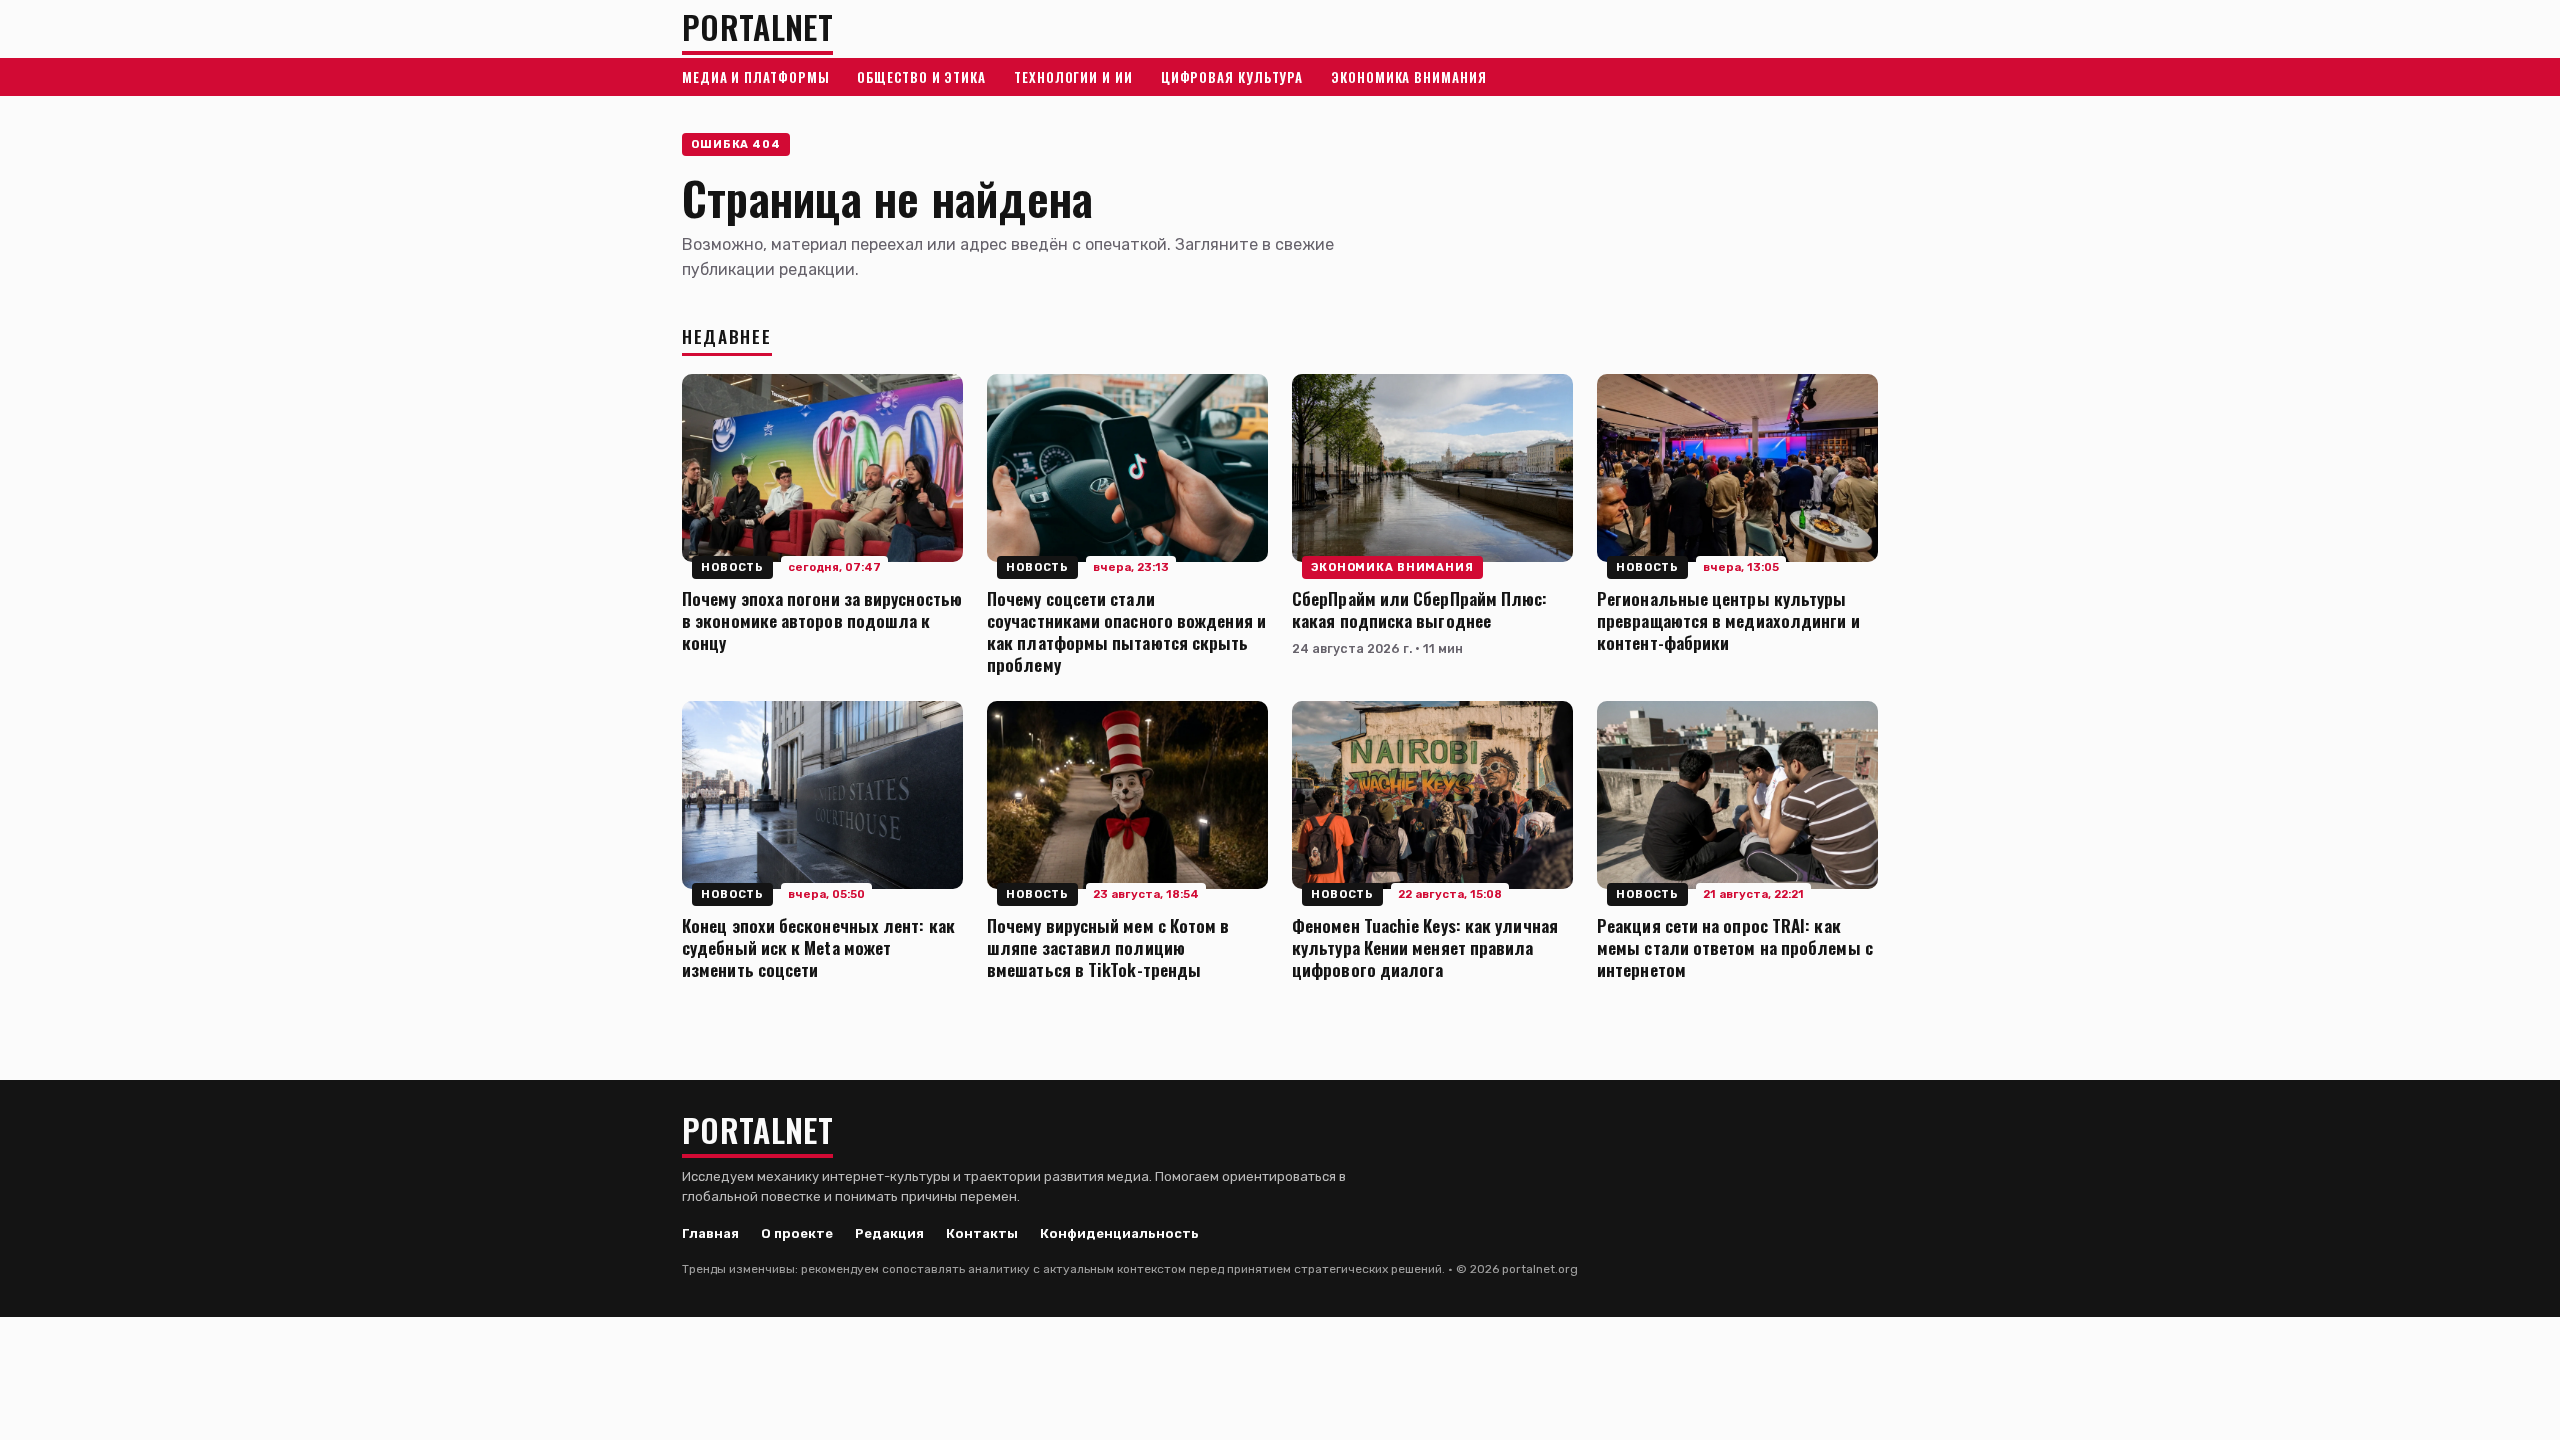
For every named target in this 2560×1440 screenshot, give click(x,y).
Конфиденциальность (1119, 1233)
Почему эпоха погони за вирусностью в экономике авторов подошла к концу (822, 620)
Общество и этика (921, 77)
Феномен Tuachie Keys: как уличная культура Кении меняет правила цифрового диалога (1425, 947)
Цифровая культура (1232, 77)
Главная (710, 1233)
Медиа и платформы (755, 77)
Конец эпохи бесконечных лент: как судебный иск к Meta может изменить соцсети (818, 947)
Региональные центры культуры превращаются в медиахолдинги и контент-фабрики (1728, 620)
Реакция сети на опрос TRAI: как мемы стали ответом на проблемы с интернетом (1735, 947)
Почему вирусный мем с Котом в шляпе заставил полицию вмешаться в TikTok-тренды (1108, 947)
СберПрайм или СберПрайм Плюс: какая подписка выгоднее (1420, 609)
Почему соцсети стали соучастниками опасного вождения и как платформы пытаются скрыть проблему (1126, 631)
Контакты (982, 1233)
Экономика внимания (1408, 77)
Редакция (889, 1233)
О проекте (797, 1233)
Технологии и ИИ (1073, 77)
